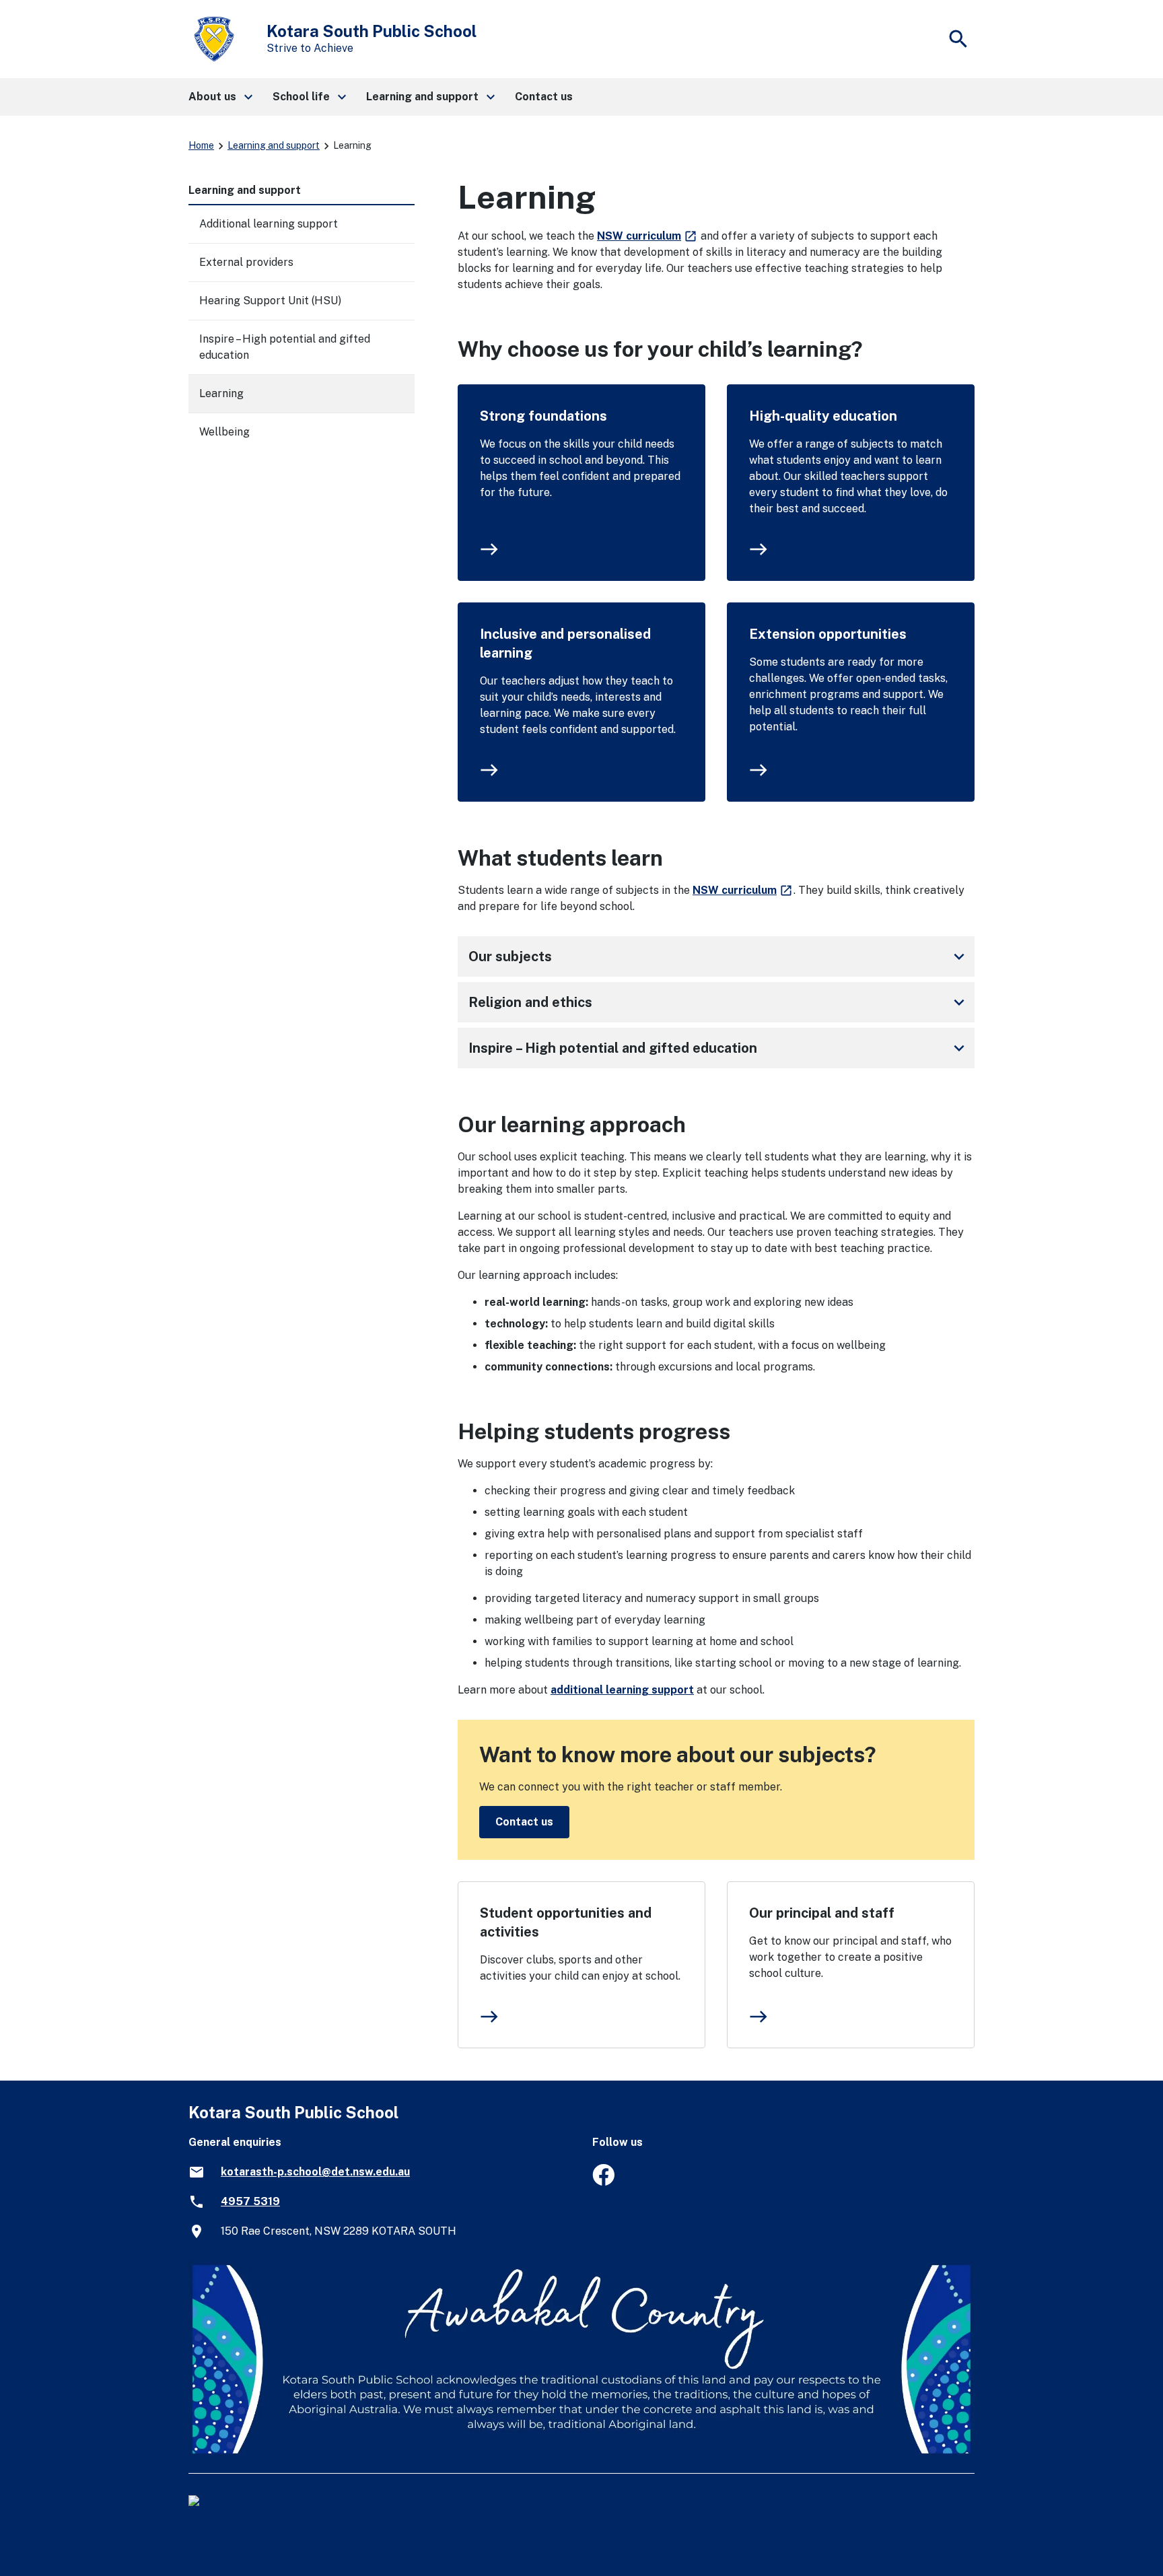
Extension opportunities (828, 634)
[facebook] (603, 2182)
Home (201, 145)
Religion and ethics (719, 1002)
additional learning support (622, 1690)
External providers (246, 262)
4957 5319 (250, 2201)
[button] (220, 97)
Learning (221, 393)
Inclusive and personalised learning (565, 643)
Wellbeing (224, 432)
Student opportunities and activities (566, 1922)
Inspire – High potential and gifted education (719, 1048)
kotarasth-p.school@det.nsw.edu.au (315, 2172)
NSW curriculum (647, 236)
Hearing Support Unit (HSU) (270, 301)
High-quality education (823, 416)
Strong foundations (543, 416)
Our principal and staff (822, 1913)
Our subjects (719, 956)
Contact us (524, 1822)
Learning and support (274, 145)
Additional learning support (269, 224)
